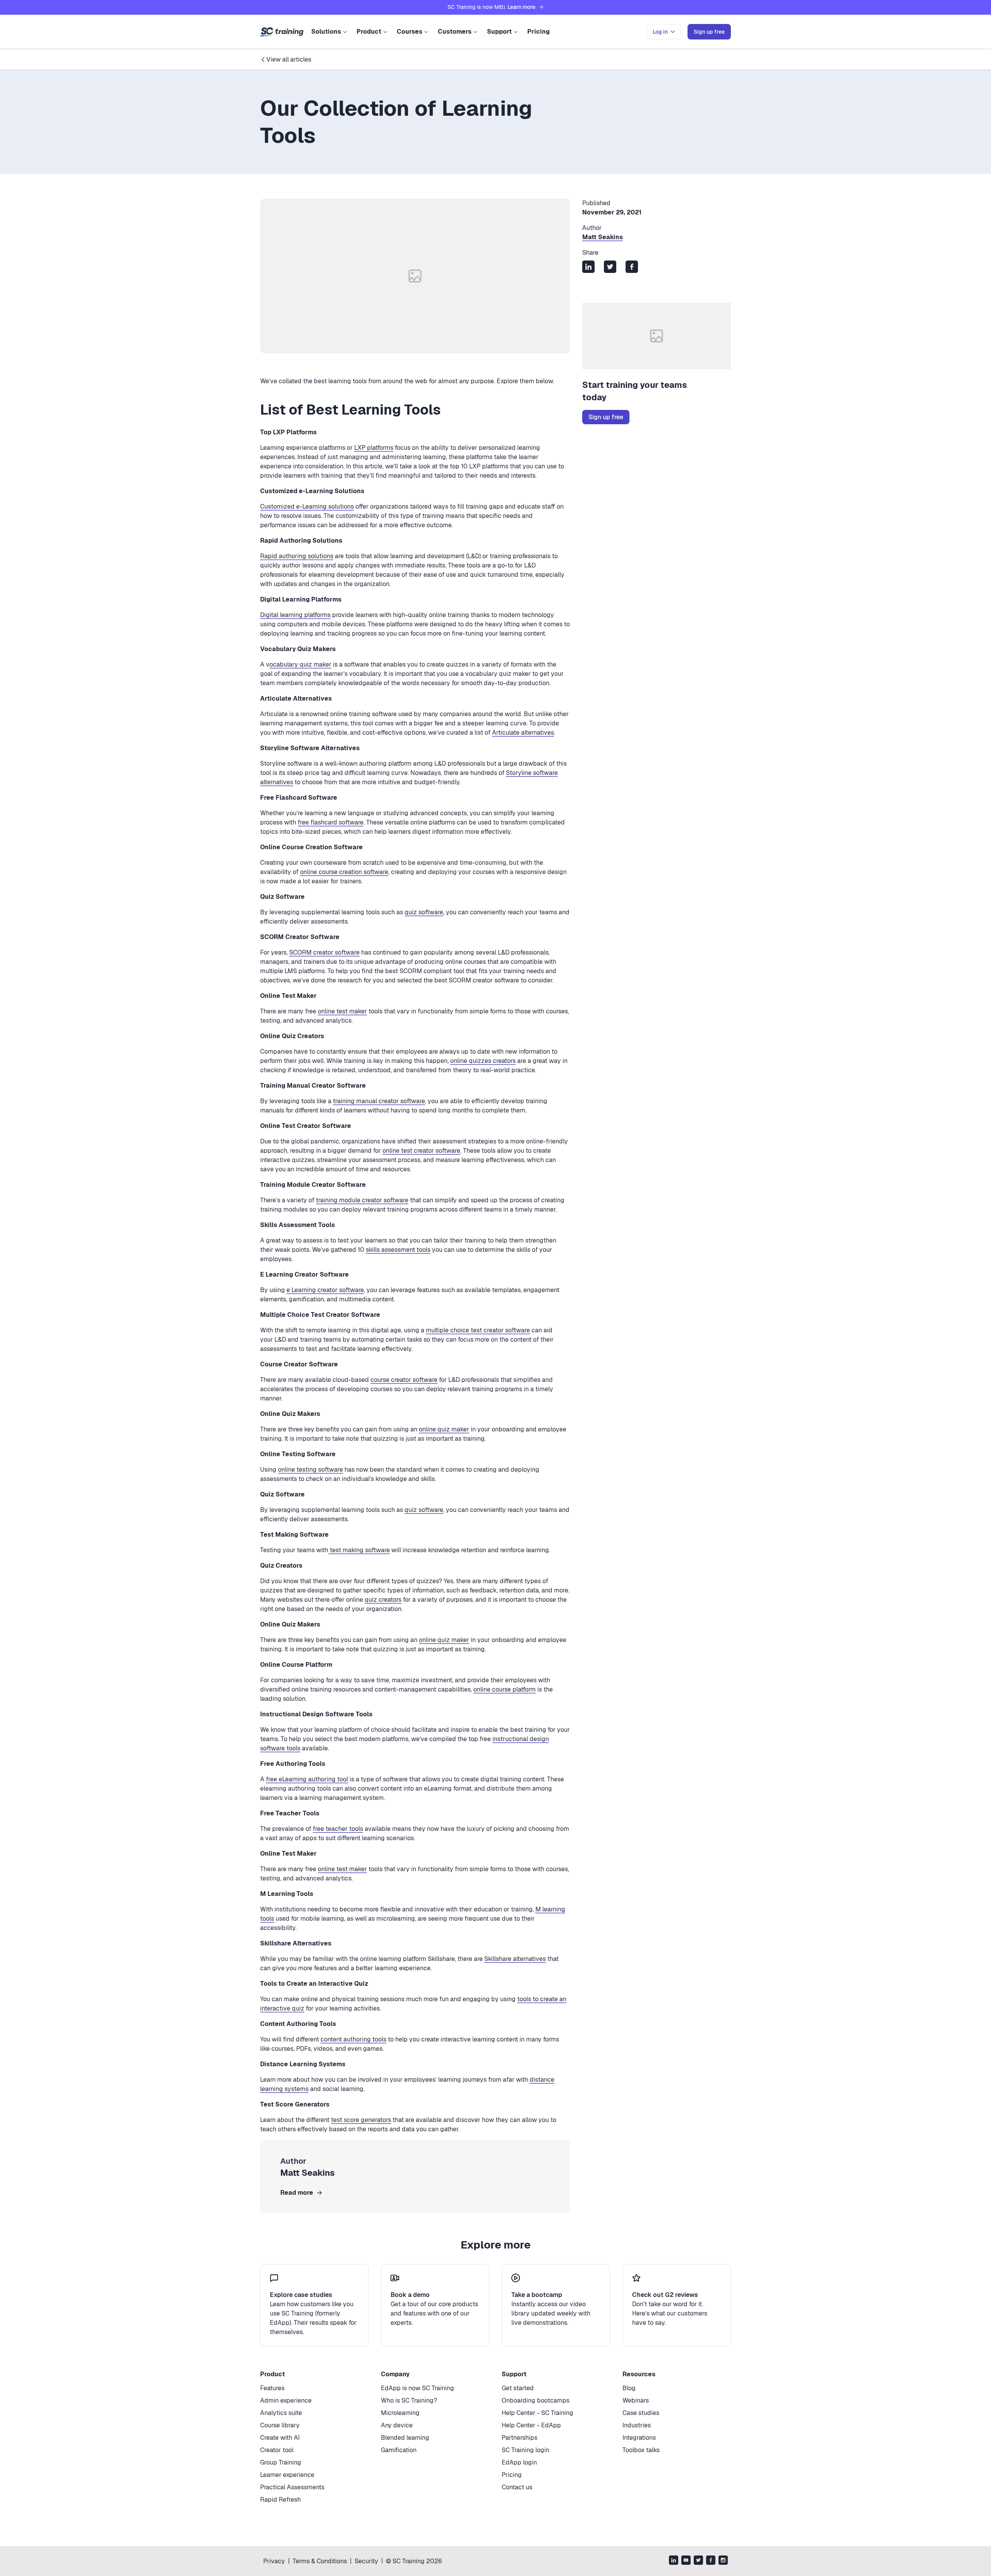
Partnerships (520, 2438)
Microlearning (400, 2413)
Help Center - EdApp (531, 2425)
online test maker (342, 1011)
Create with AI (280, 2438)
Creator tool (277, 2450)
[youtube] (686, 2561)
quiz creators (383, 1600)
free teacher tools (338, 1829)
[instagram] (723, 2561)
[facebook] (711, 2561)
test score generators (361, 2120)
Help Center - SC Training (538, 2413)
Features (272, 2388)
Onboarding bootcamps (536, 2400)
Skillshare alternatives (515, 1959)
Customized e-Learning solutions (307, 506)
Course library (280, 2425)
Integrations (639, 2438)
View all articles (289, 59)
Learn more (521, 7)
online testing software (310, 1470)
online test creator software (421, 1151)
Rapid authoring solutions (297, 556)
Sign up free (606, 417)
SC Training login (526, 2450)
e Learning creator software (325, 1290)
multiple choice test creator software (478, 1330)
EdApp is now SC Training (417, 2388)
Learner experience (287, 2475)
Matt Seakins (603, 237)
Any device (397, 2425)
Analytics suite (281, 2413)
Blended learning (405, 2438)
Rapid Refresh (280, 2500)
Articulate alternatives (523, 733)
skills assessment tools (398, 1250)
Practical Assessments (292, 2487)
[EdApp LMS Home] (282, 32)
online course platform (505, 1689)
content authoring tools (353, 2039)
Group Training (281, 2462)
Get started (518, 2388)
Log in (660, 32)
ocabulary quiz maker (300, 664)
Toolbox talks (641, 2450)
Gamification (399, 2450)
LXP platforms (374, 448)
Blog (629, 2388)
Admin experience (286, 2400)
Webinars (636, 2400)
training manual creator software (379, 1101)
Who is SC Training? (409, 2400)
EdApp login (519, 2462)
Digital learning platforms (295, 615)
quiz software (424, 912)
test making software (359, 1550)
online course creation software (344, 872)
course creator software (404, 1380)
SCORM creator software (324, 952)
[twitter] (698, 2561)
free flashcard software (331, 822)
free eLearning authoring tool (307, 1779)
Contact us (517, 2487)
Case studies (641, 2413)
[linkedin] (674, 2561)
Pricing (538, 32)
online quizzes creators (483, 1061)
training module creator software (362, 1200)
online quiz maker (444, 1429)
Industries (637, 2425)
